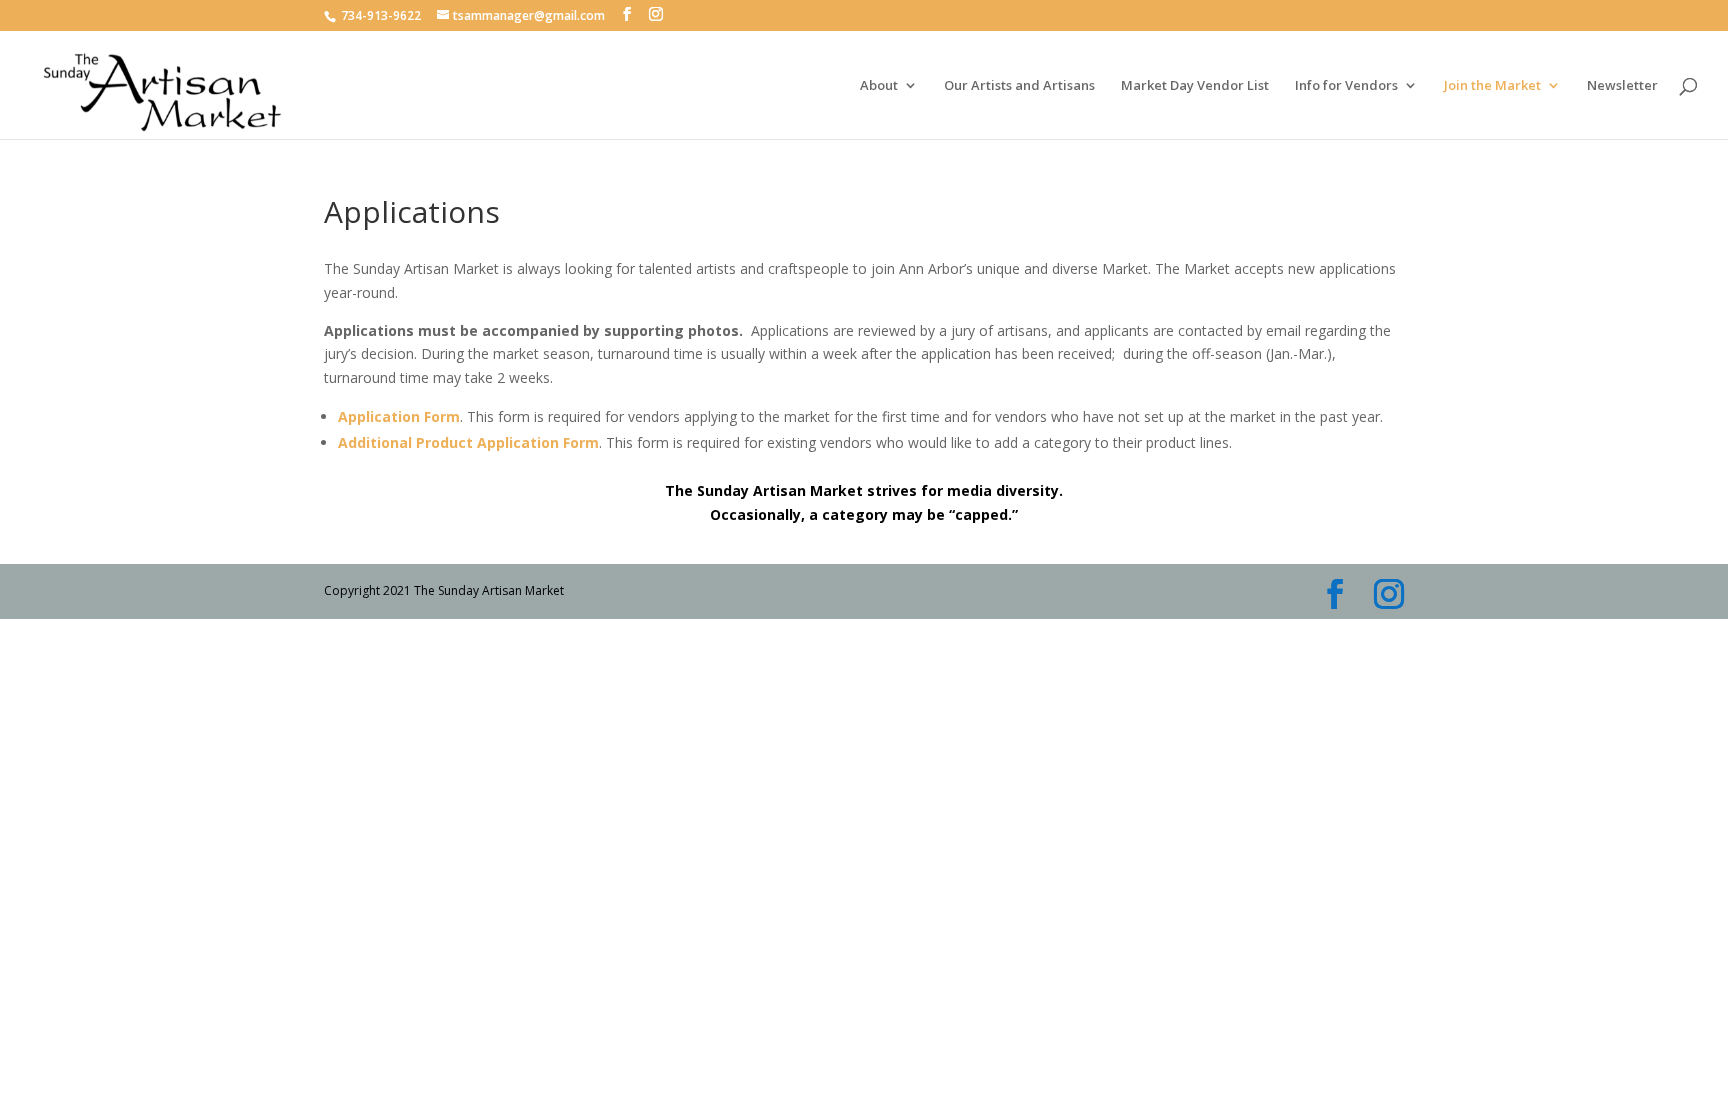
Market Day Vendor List (1195, 86)
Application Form (399, 416)
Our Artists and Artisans (1019, 86)
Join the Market (1492, 86)
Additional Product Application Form (468, 442)
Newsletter (1622, 86)
